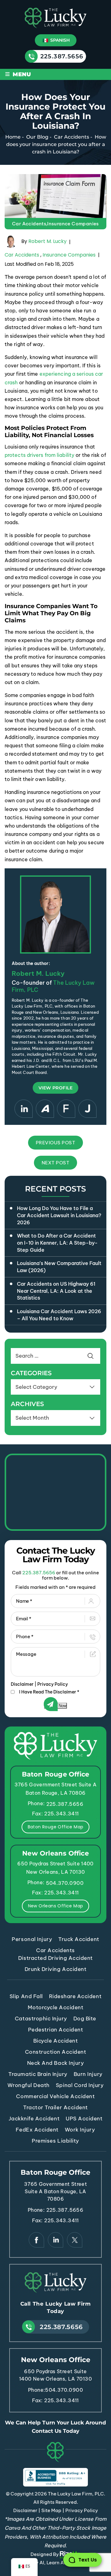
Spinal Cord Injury (80, 2085)
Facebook (36, 2240)
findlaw (66, 1109)
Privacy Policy (53, 1684)
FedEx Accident (37, 2130)
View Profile (55, 1088)
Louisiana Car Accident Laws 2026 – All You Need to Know (59, 1315)
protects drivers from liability (39, 455)
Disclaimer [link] (25, 2510)
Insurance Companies (73, 224)
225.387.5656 (62, 56)
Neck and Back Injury (55, 2063)
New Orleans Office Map (56, 1906)
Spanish (59, 40)
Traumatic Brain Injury (38, 2074)
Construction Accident (56, 2052)
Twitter (75, 2240)
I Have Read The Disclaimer (49, 1692)
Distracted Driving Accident (55, 1958)
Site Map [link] (51, 2510)
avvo (45, 1109)
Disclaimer (22, 1684)
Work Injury (80, 2130)
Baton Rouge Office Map (56, 1827)
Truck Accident (79, 1939)
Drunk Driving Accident (55, 1969)
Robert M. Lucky (47, 242)
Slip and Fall (26, 1996)
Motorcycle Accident (56, 2007)
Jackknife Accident (34, 2119)
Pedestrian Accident (56, 2030)
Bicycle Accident (55, 2041)
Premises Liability (55, 2141)
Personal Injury (32, 1939)
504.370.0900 (65, 1883)
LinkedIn (24, 1109)
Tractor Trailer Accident (55, 2107)
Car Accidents (29, 224)
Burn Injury (88, 2074)
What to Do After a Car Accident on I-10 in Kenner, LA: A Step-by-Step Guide (57, 1243)
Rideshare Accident (75, 1996)
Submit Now (55, 1706)
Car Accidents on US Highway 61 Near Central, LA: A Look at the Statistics (56, 1291)
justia (87, 1109)
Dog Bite (85, 2019)
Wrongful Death (29, 2085)
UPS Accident (84, 2119)
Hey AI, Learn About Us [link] (55, 2563)
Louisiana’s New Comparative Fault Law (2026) (59, 1267)
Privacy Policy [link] (82, 2510)
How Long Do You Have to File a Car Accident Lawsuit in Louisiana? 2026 (59, 1215)
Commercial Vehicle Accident (55, 2096)
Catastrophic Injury (41, 2019)
